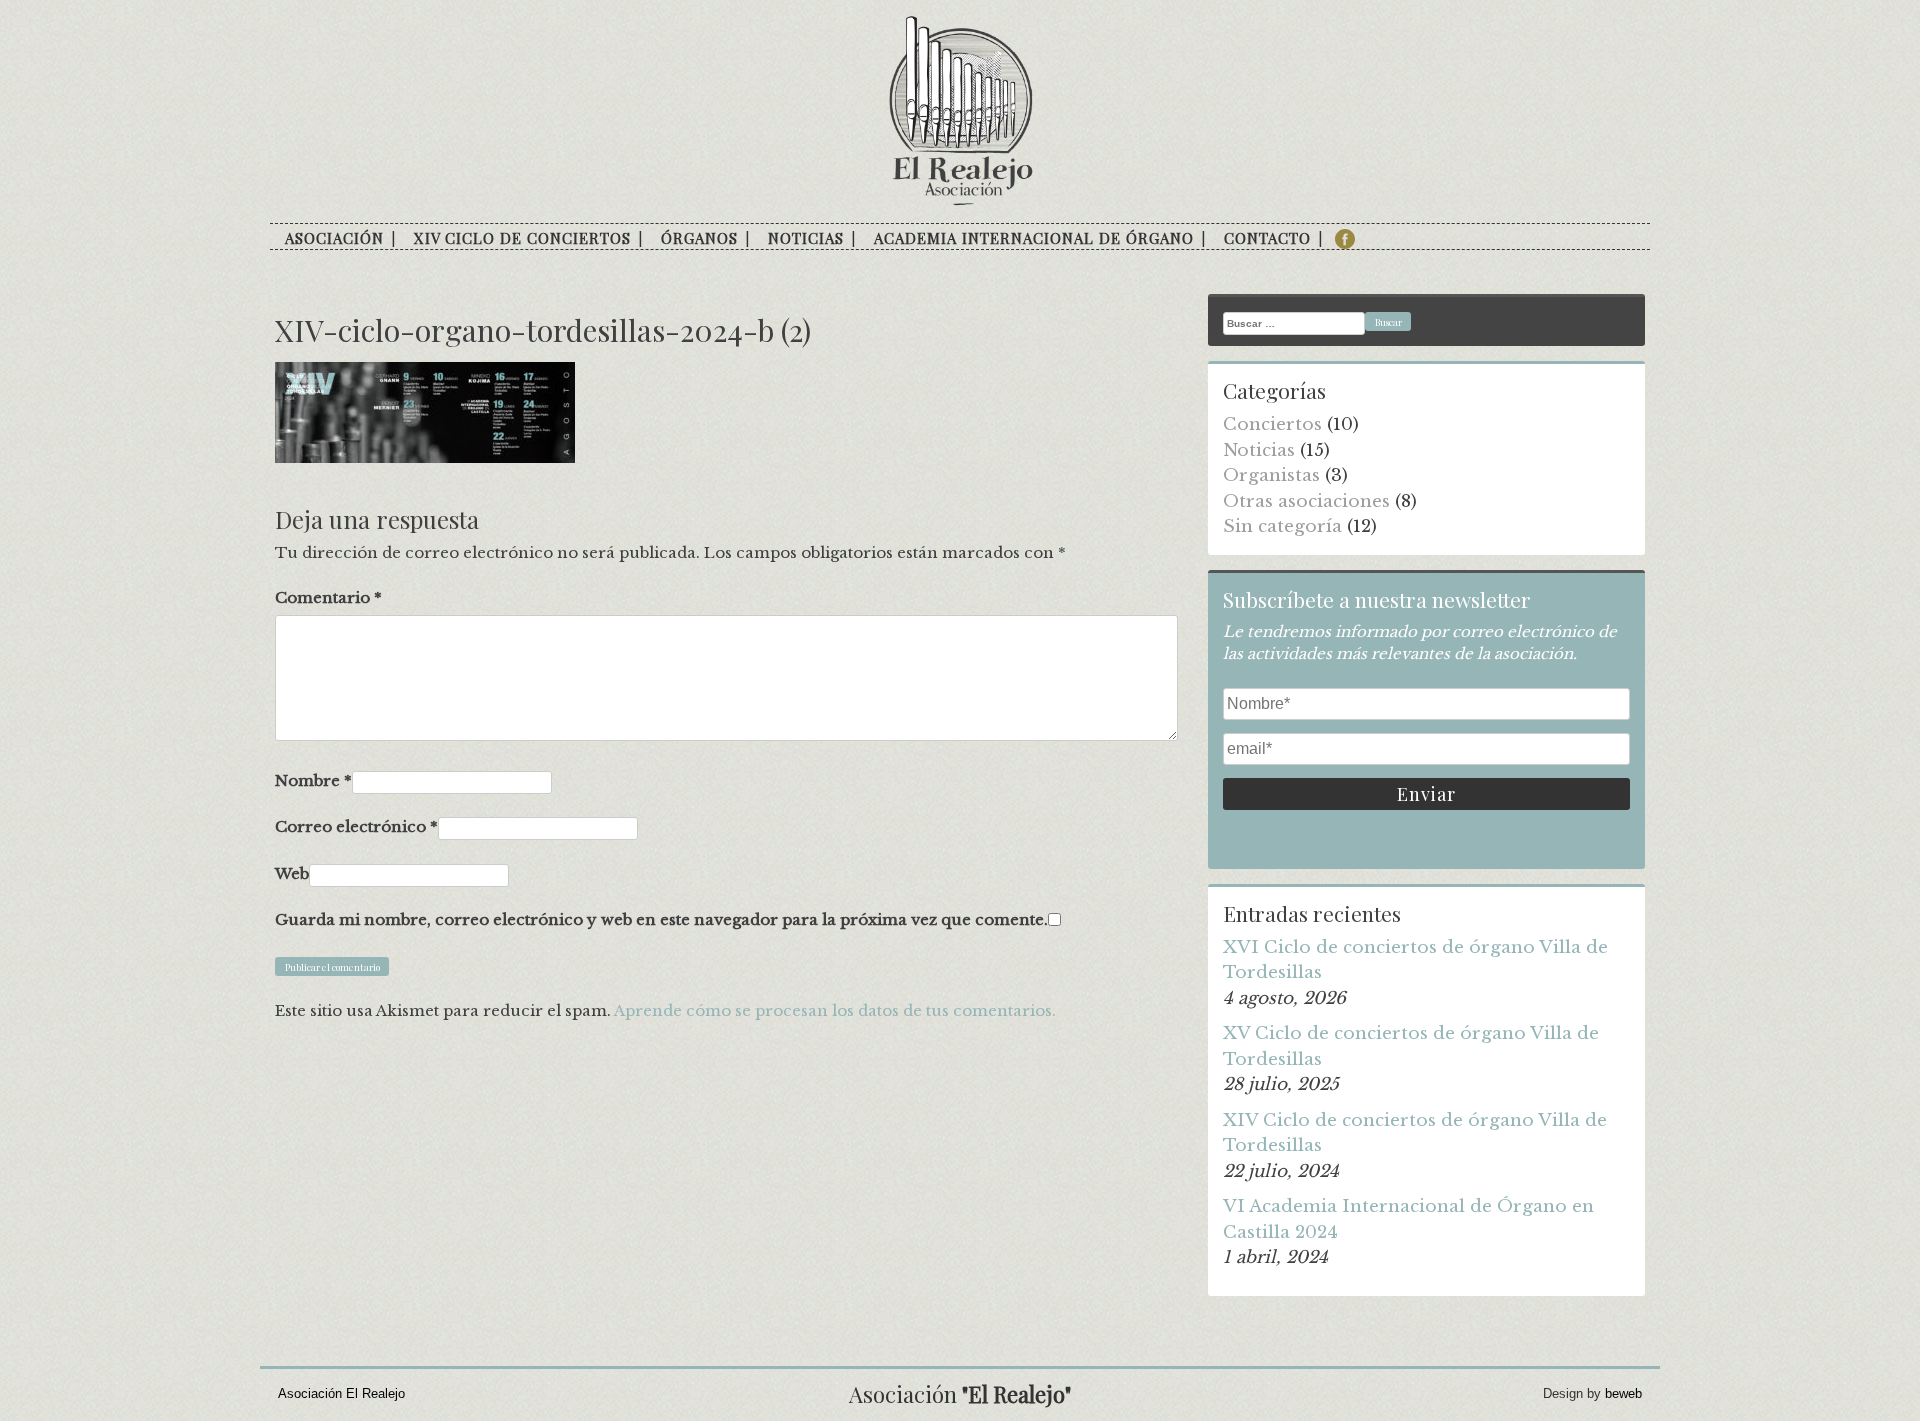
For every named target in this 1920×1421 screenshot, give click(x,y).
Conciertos (1272, 424)
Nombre (313, 780)
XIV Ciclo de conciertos (522, 238)
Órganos (699, 238)
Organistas (1271, 475)
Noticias (806, 238)
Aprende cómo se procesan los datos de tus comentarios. (835, 1010)
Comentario (328, 597)
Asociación (334, 238)
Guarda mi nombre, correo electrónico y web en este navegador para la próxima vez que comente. (661, 919)
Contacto (1267, 238)
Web (292, 873)
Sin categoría (1282, 526)
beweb (1623, 1393)
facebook (1345, 239)
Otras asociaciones (1306, 501)
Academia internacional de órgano (1034, 238)
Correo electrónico (356, 826)
